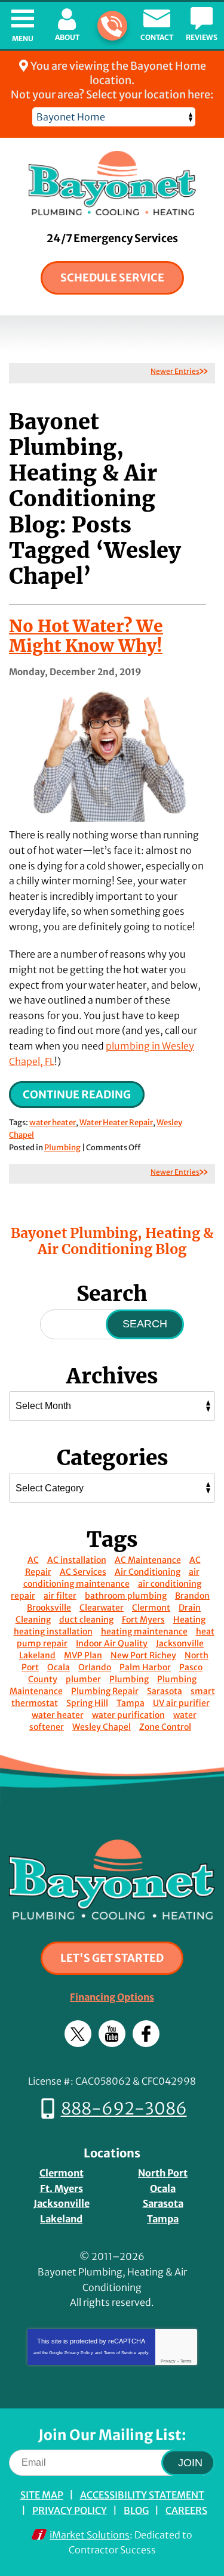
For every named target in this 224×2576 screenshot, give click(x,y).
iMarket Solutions (90, 2535)
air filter (60, 1596)
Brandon (192, 1596)
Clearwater (102, 1608)
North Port (163, 2173)
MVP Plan (83, 1655)
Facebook (146, 2034)
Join (190, 2463)
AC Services (83, 1572)
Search (145, 1324)
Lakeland (37, 1655)
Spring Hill (87, 1703)
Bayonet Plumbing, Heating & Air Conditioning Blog (112, 1241)
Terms (186, 2361)
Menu (23, 38)
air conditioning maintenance (111, 1578)
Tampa (131, 1703)
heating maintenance (144, 1631)
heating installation (53, 1631)
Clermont (151, 1608)
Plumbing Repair (105, 1691)
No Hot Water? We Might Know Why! (86, 636)
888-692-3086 (112, 26)
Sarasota (165, 1691)
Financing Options (112, 1997)
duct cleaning (86, 1620)
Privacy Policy (79, 2353)
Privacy (168, 2361)
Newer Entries (175, 371)
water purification (128, 1715)
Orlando (95, 1667)
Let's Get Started (112, 1958)
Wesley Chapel (102, 1727)
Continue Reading (77, 1095)
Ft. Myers (62, 2188)
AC (33, 1560)
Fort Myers (143, 1620)
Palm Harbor (145, 1667)
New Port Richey (143, 1655)
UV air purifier (181, 1703)
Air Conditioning (148, 1572)
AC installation (77, 1560)
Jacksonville (180, 1643)
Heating (189, 1620)
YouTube (112, 2034)
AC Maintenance (148, 1560)
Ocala (59, 1667)
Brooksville (49, 1608)
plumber (83, 1679)
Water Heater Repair (116, 1123)
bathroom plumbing (126, 1596)
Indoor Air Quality (112, 1643)
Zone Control (165, 1727)
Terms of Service (120, 2353)
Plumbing (62, 1148)
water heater (53, 1123)
